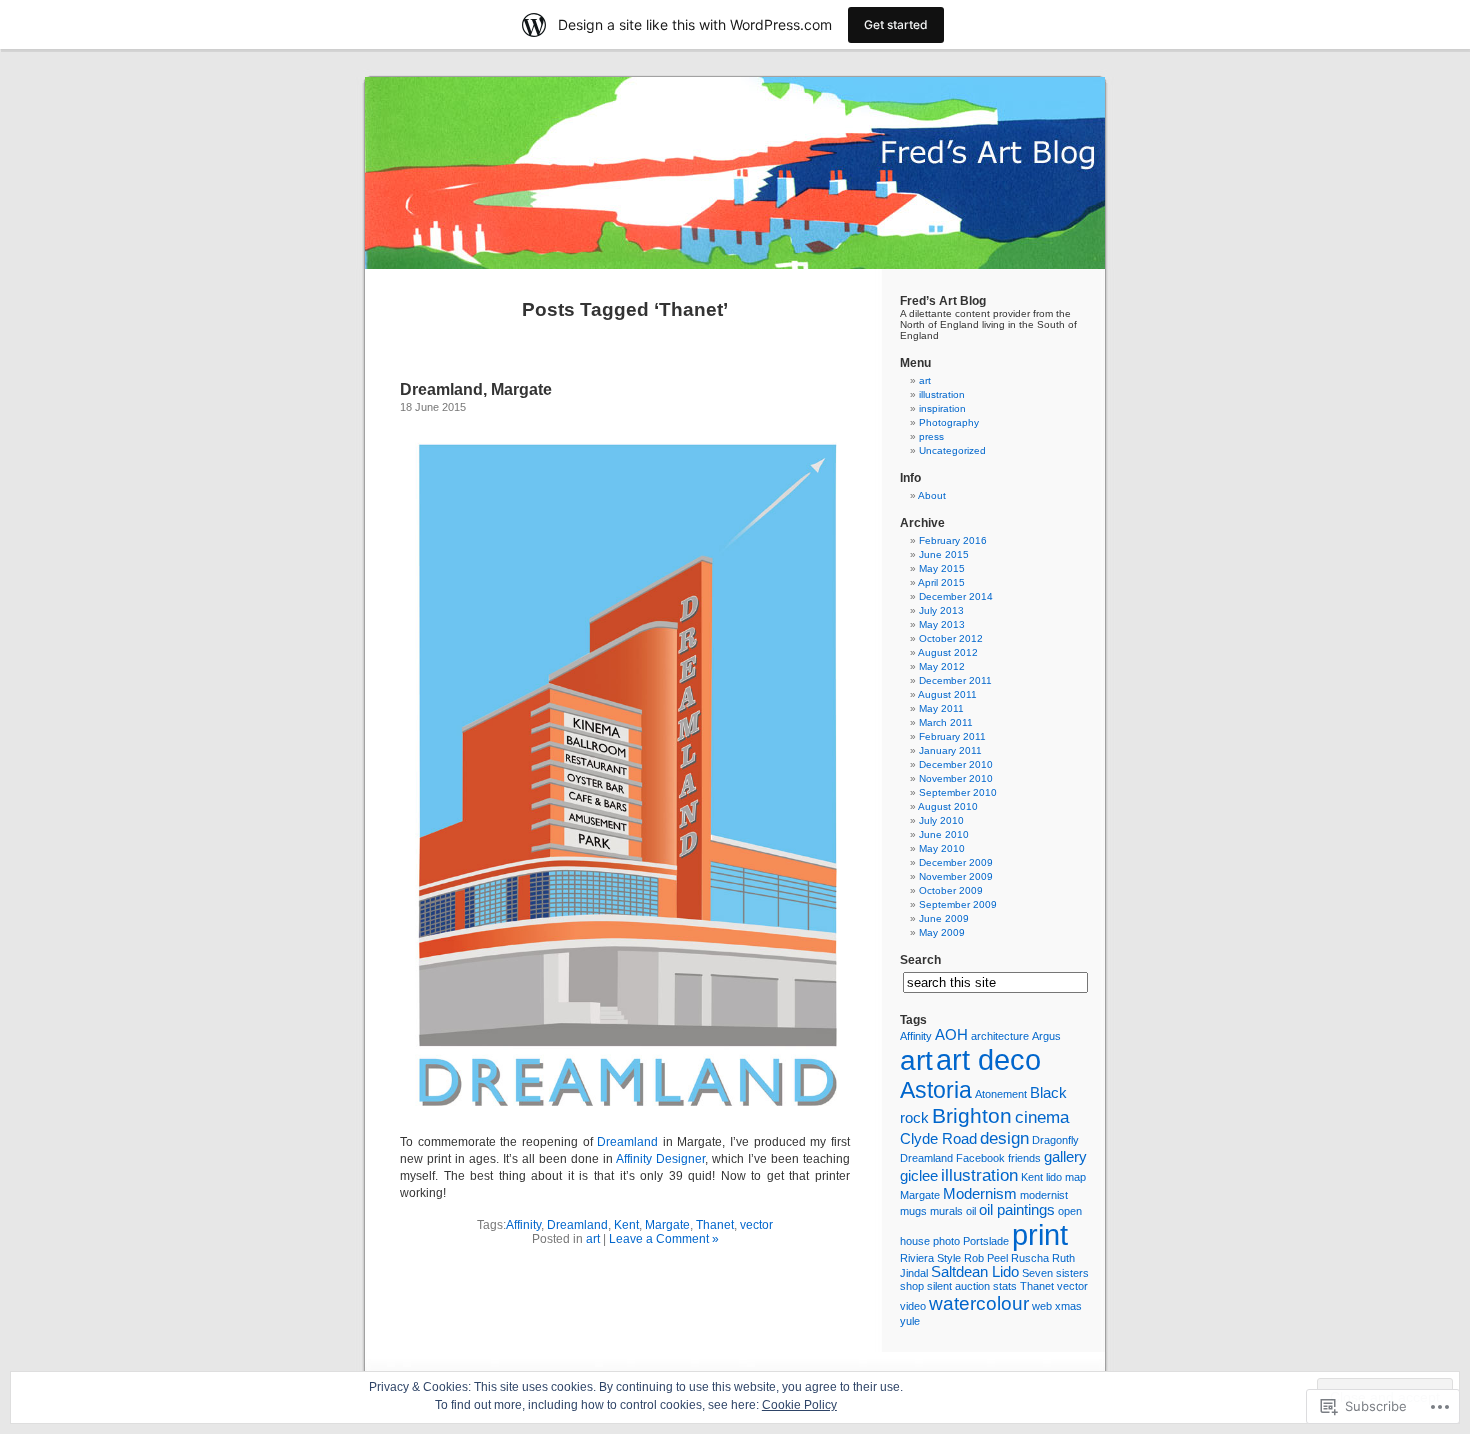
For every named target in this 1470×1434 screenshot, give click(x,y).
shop (912, 1286)
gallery (1065, 1157)
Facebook (980, 1158)
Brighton (972, 1115)
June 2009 (944, 918)
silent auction (958, 1286)
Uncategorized (952, 450)
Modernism (980, 1194)
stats (1005, 1286)
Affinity (523, 1225)
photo (946, 1241)
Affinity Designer (660, 1159)
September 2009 (958, 904)
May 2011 (941, 708)
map (1075, 1177)
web (1042, 1306)
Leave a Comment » (664, 1239)
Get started (896, 24)
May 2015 (942, 568)
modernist (1044, 1195)
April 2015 (941, 582)
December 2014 (956, 596)
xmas (1068, 1306)
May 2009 (942, 932)
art (593, 1239)
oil (971, 1211)
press (931, 436)
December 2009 (956, 862)
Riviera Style (930, 1258)
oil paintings (1017, 1210)
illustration (942, 394)
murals (946, 1211)
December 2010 (956, 764)
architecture (1000, 1036)
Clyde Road (938, 1139)
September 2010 (958, 792)
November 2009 (956, 876)
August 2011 (947, 694)
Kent (626, 1225)
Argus (1046, 1036)
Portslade (986, 1241)
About (932, 495)
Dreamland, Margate (476, 389)
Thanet (715, 1225)
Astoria (936, 1090)
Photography (949, 422)
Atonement (1001, 1094)
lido (1054, 1177)
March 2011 (946, 722)
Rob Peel (986, 1258)
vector (756, 1225)
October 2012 (951, 638)
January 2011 (950, 750)
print (1040, 1234)
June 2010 (944, 834)
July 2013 (941, 610)
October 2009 (951, 890)
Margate (667, 1225)
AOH (951, 1035)
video (913, 1306)
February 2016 (953, 540)
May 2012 (942, 666)
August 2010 (948, 806)
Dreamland (627, 1142)
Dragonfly (1055, 1140)
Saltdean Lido (975, 1272)
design (1004, 1138)
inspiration (942, 408)
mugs (913, 1211)
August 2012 (948, 652)
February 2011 (952, 736)
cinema (1042, 1117)
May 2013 (942, 624)
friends (1024, 1158)
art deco (988, 1059)
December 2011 (955, 680)
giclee (919, 1176)
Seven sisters (1055, 1273)
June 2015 (944, 554)
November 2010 (956, 778)
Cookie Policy (799, 1405)
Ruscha (1030, 1258)
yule (910, 1321)
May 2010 (942, 848)
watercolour (979, 1303)
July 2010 (941, 820)
